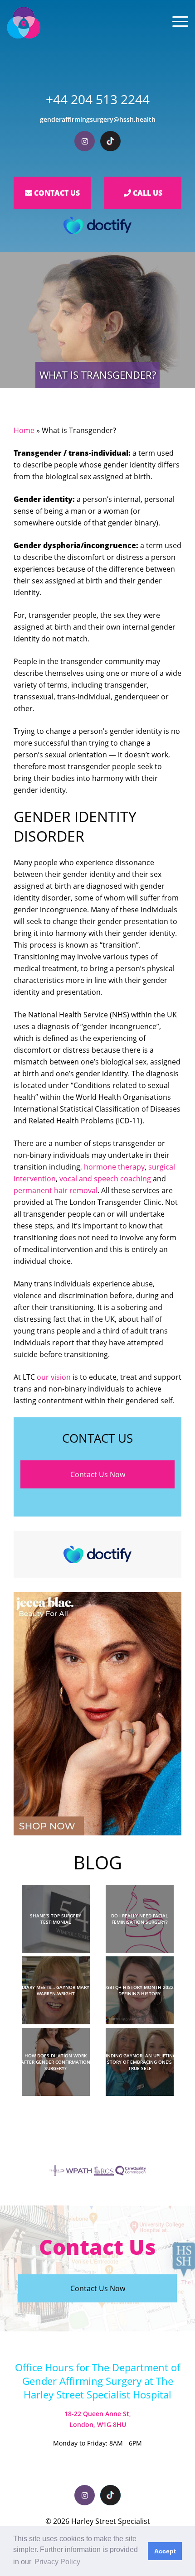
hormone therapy (114, 1167)
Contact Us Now (98, 1474)
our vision (54, 1377)
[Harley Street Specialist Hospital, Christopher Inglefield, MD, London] (24, 23)
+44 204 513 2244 (98, 99)
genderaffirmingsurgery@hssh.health (98, 119)
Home (24, 430)
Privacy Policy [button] (57, 2562)
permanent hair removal (56, 1190)
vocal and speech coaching (105, 1179)
